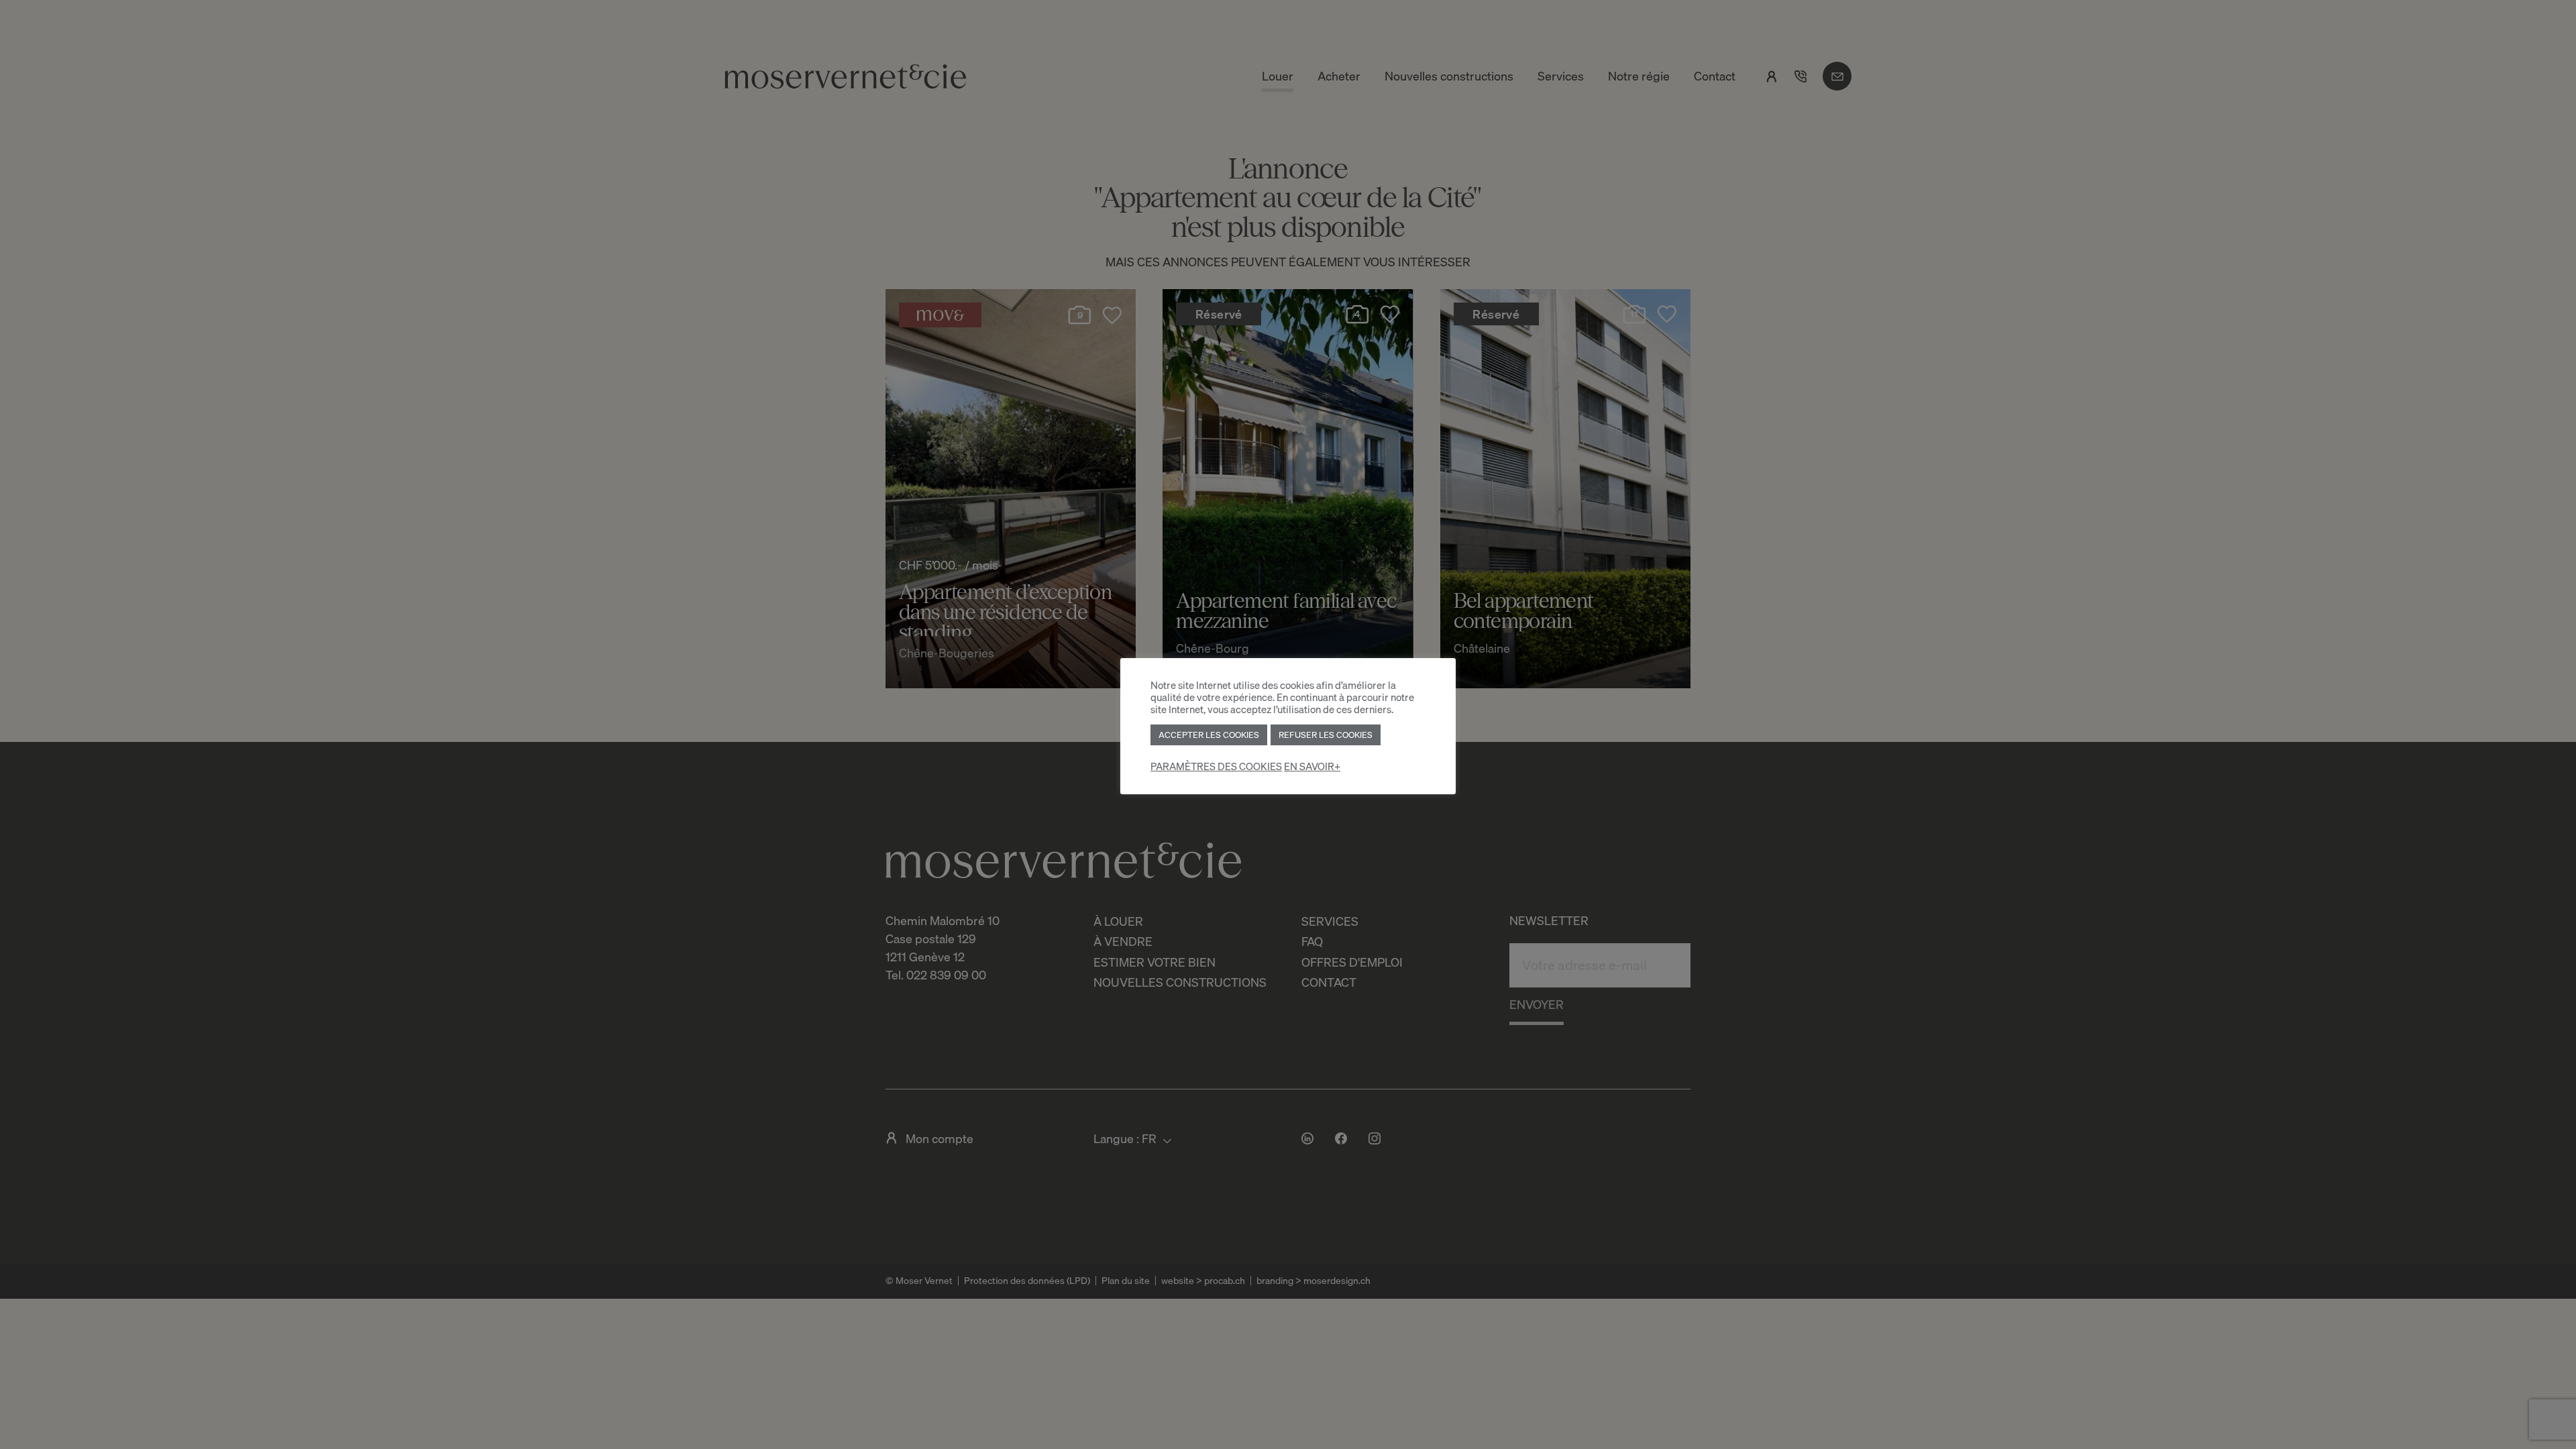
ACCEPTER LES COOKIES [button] (1209, 735)
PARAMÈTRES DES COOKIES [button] (1216, 766)
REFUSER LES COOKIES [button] (1326, 735)
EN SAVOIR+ (1312, 766)
